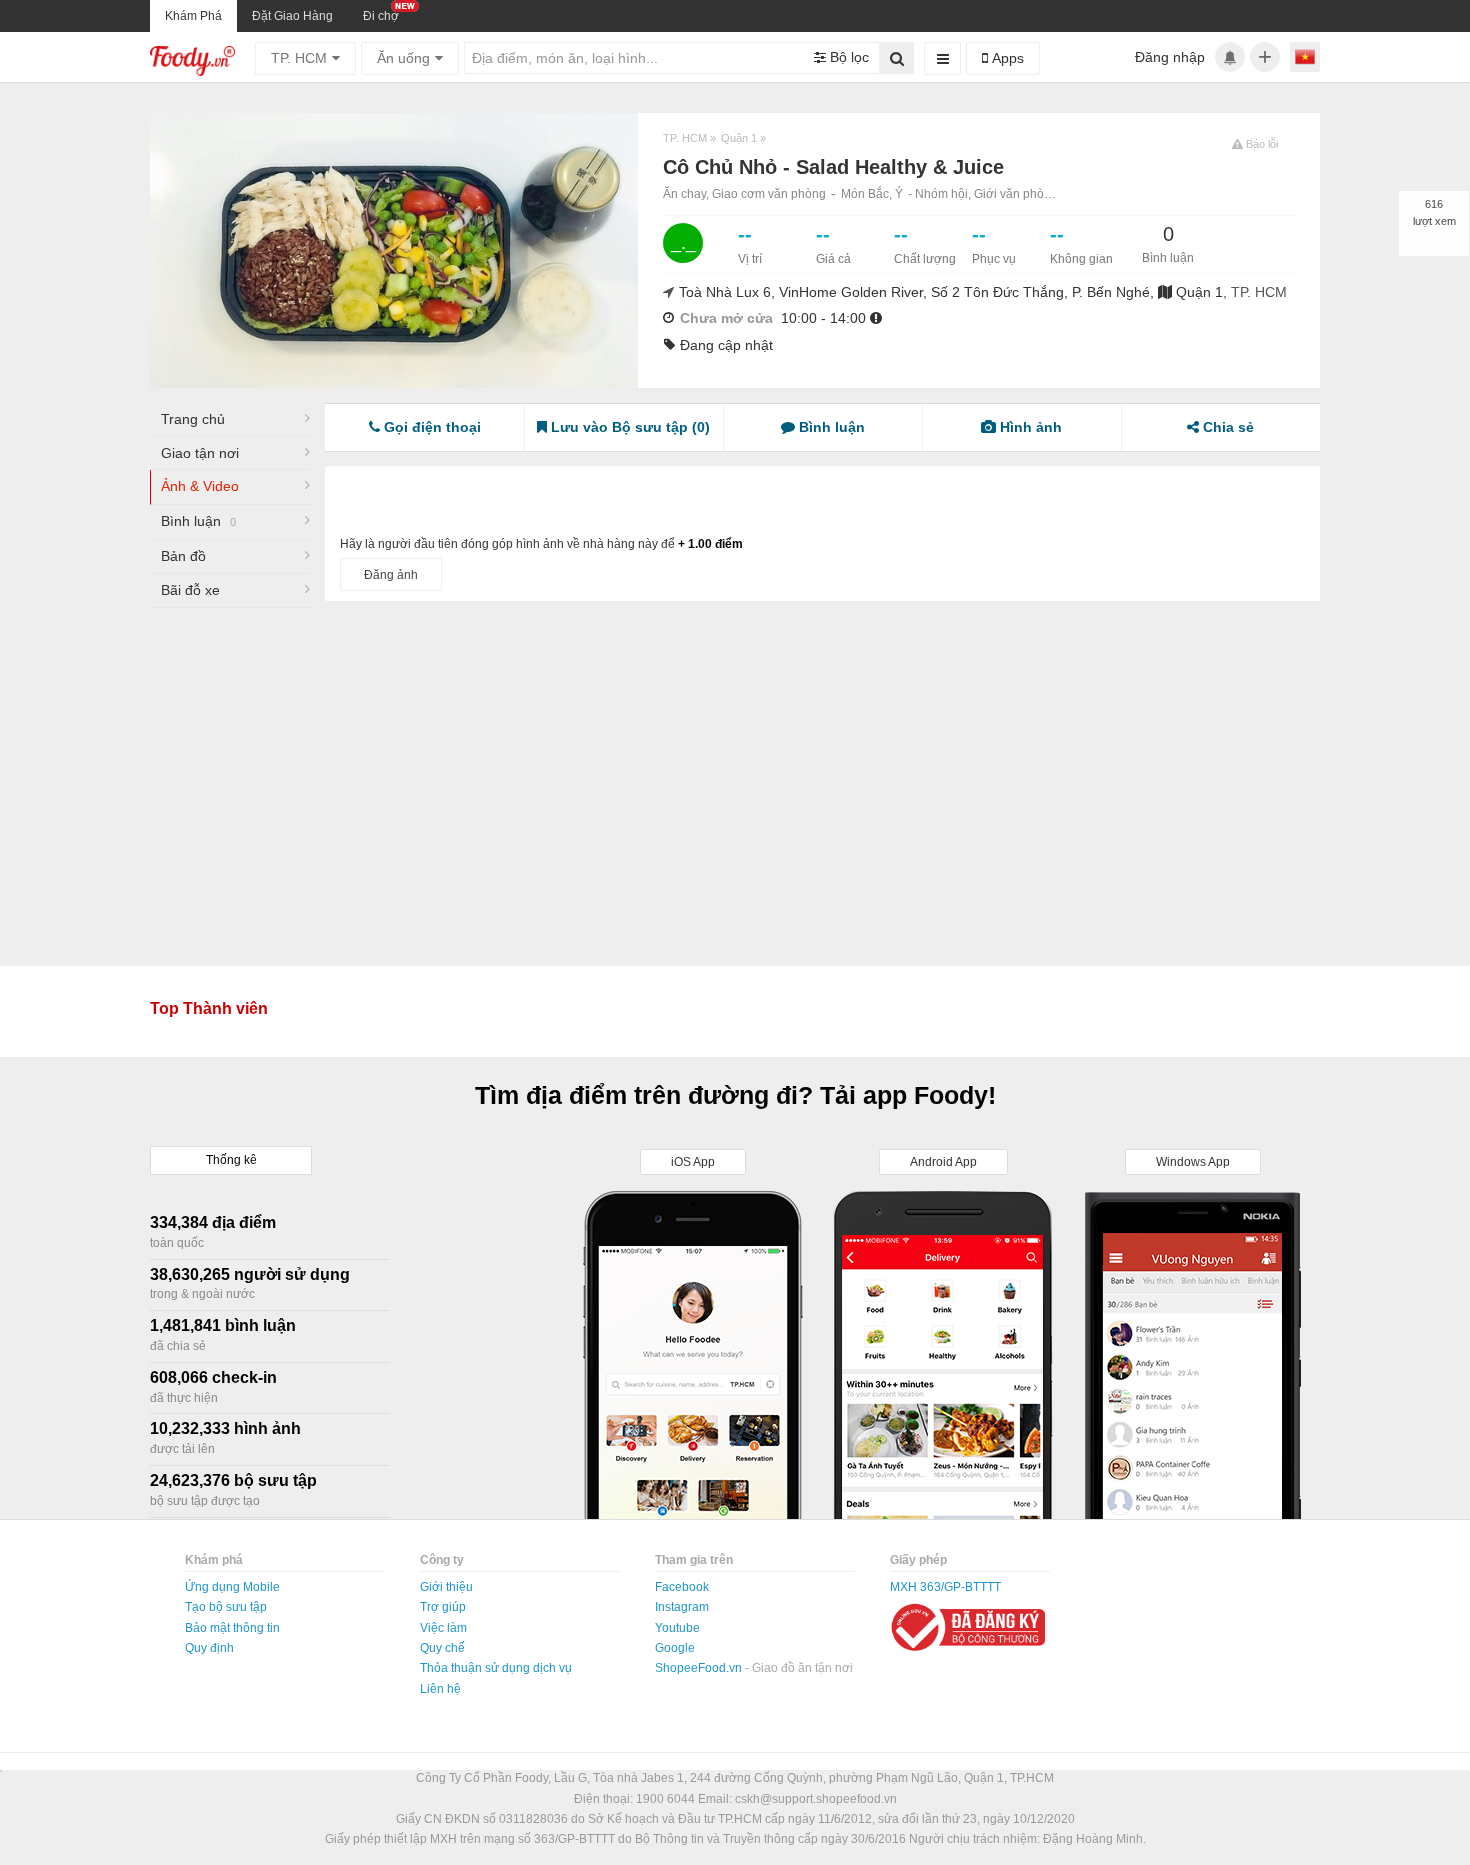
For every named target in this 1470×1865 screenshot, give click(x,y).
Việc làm (443, 1628)
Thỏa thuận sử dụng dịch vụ (496, 1668)
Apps (1006, 58)
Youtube (677, 1628)
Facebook (682, 1587)
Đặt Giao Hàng (292, 16)
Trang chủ (193, 419)
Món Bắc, (868, 194)
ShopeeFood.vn (700, 1668)
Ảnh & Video (200, 486)
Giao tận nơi (200, 453)
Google (675, 1648)
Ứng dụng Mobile (232, 1587)
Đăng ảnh (391, 575)
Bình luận (198, 521)
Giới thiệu (446, 1587)
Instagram (682, 1607)
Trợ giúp (443, 1607)
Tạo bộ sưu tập (226, 1607)
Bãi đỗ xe (190, 590)
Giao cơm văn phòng (769, 194)
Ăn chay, (687, 194)
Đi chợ (381, 16)
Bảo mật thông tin (232, 1628)
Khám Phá (193, 16)
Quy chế (442, 1648)
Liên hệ (440, 1689)
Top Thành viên (209, 1008)
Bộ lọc (847, 57)
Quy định (209, 1648)
